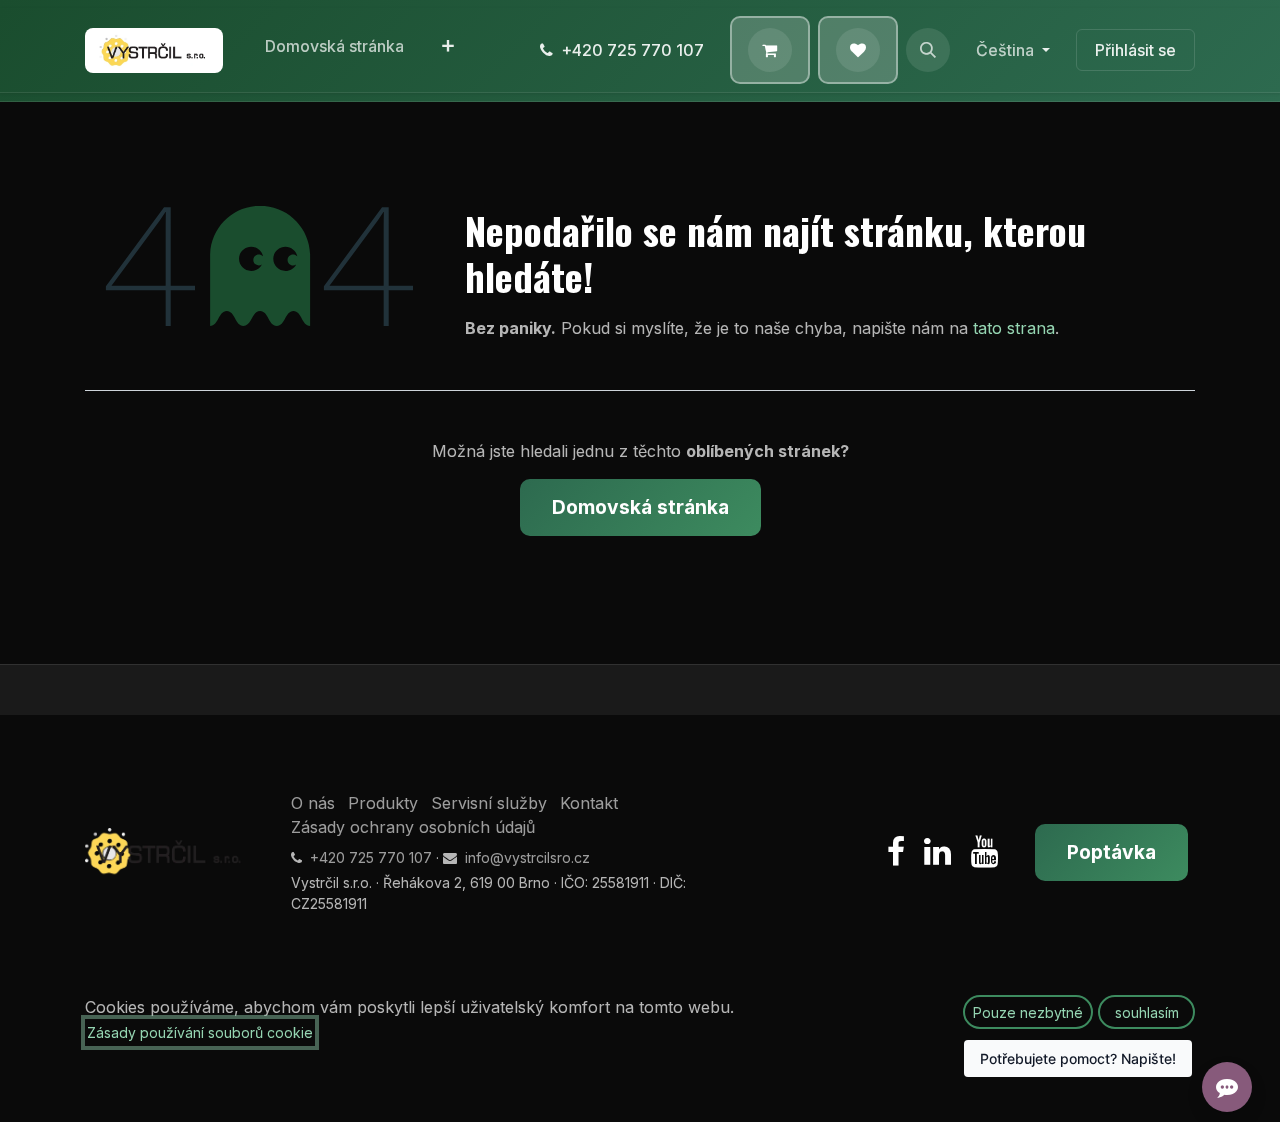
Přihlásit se (1135, 50)
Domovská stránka (640, 507)
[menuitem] (334, 50)
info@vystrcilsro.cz (527, 857)
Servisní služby (489, 803)
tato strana (1014, 328)
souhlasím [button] (1147, 1012)
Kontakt (589, 803)
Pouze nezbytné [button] (1028, 1012)
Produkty (383, 803)
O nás (313, 803)
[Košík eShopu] (770, 50)
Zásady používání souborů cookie (200, 1032)
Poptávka (1111, 852)
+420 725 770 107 (632, 50)
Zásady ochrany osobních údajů (413, 827)
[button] (928, 50)
